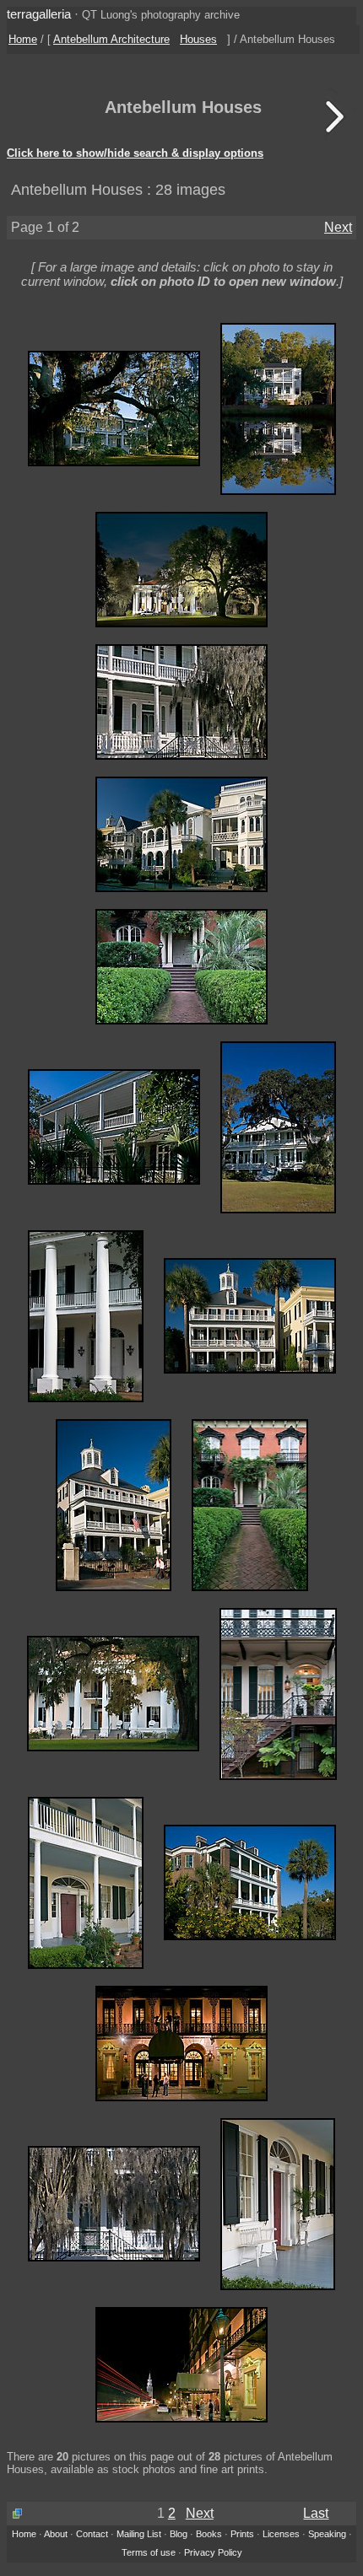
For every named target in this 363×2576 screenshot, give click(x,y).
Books (209, 2534)
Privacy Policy (213, 2552)
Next (338, 227)
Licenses (281, 2534)
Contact (92, 2534)
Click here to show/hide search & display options (135, 153)
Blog (179, 2534)
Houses (198, 39)
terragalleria (39, 14)
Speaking (327, 2534)
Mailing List (139, 2534)
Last (316, 2513)
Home (23, 39)
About (56, 2534)
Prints (242, 2534)
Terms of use (149, 2552)
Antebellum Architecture (111, 39)
